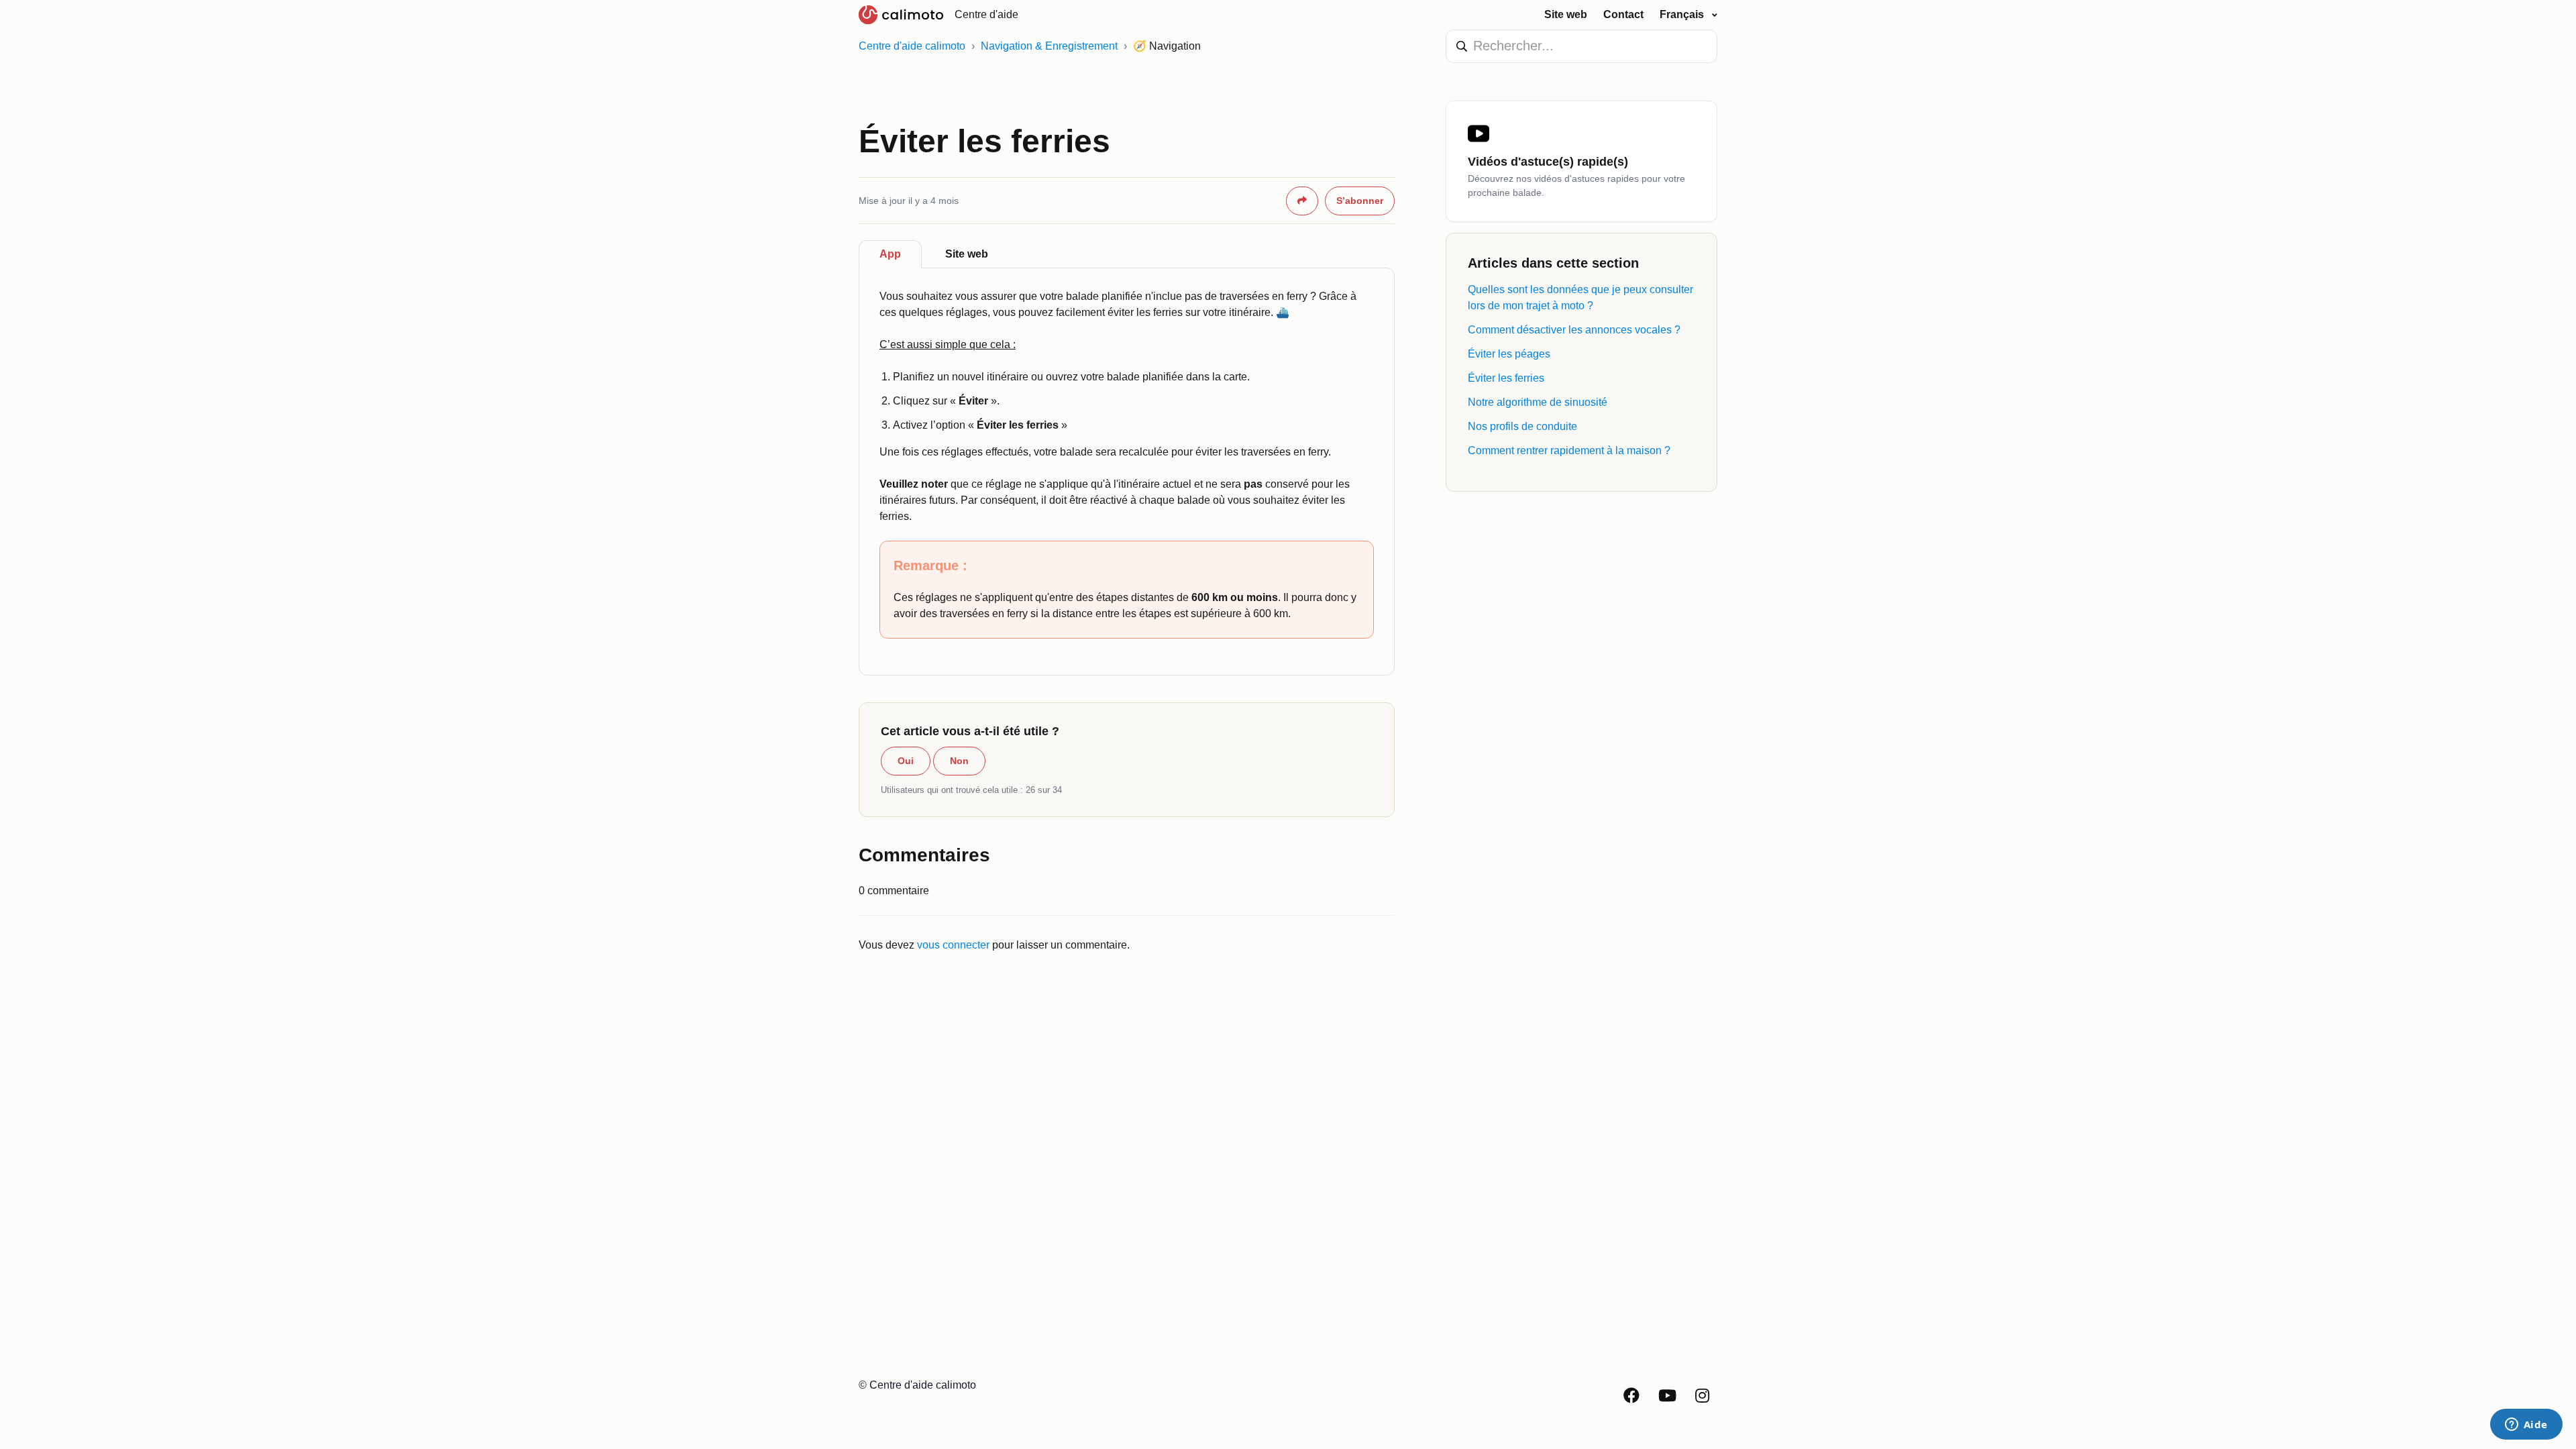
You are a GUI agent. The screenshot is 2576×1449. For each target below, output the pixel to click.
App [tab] (890, 254)
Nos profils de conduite (1522, 426)
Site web (1566, 14)
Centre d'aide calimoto (912, 46)
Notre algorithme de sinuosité (1538, 402)
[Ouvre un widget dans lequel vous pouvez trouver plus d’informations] (2526, 1426)
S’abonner (1360, 201)
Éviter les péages (1509, 354)
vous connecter (953, 945)
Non (959, 761)
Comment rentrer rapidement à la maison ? (1569, 450)
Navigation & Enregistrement (1049, 46)
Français (1683, 14)
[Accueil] (901, 15)
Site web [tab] (967, 254)
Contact (1623, 14)
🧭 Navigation (1167, 46)
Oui (906, 761)
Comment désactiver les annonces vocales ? (1574, 330)
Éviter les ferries (1506, 378)
